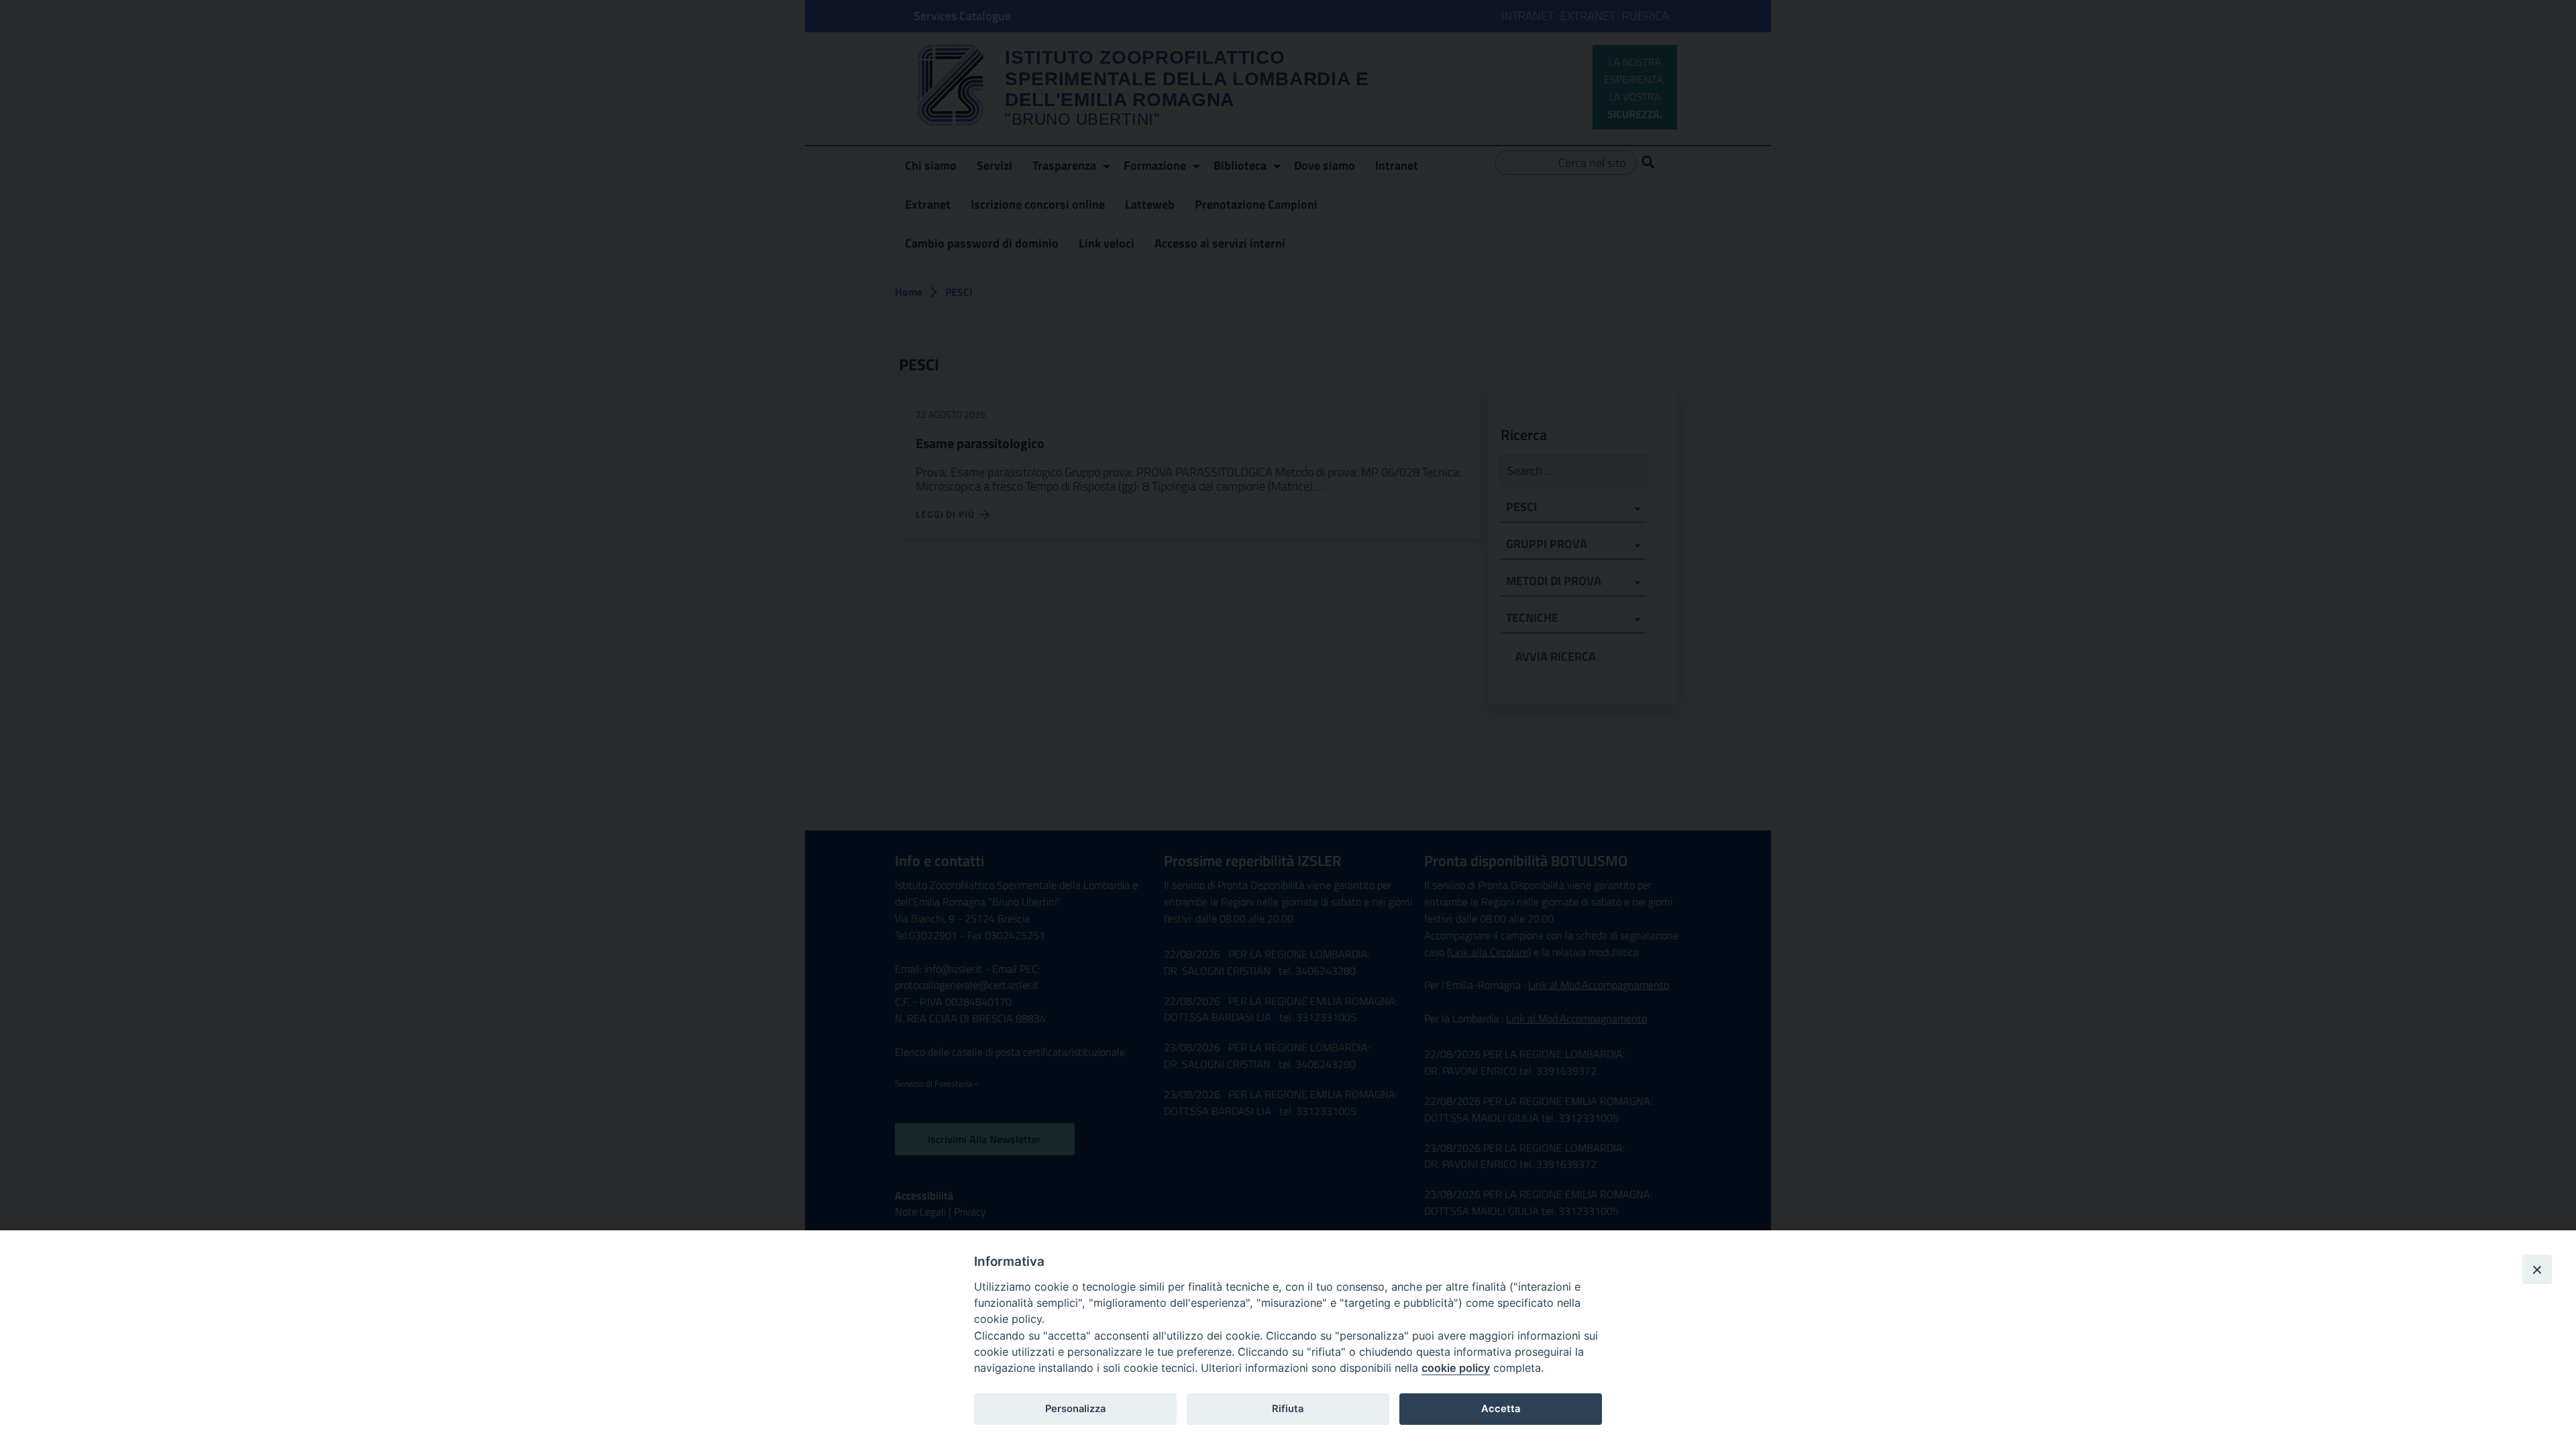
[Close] (2537, 1269)
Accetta (1501, 1409)
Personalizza (1075, 1409)
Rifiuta (1288, 1409)
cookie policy (1456, 1368)
